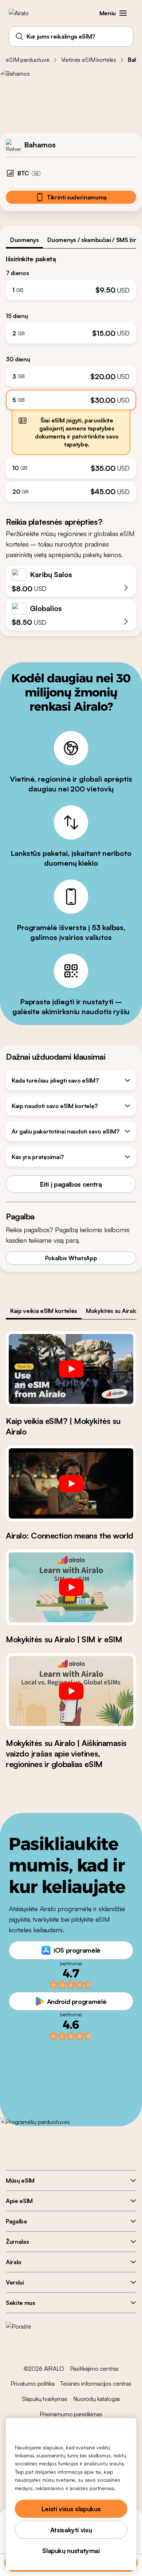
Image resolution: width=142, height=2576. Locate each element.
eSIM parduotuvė (28, 60)
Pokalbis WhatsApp (71, 1258)
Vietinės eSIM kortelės (89, 60)
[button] (123, 13)
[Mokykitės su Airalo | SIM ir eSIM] (71, 1587)
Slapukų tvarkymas (45, 2399)
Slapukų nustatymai (71, 2551)
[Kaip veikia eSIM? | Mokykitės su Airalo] (71, 1369)
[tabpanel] (71, 375)
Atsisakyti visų (71, 2530)
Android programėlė (77, 2001)
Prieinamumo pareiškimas (71, 2414)
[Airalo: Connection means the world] (71, 1483)
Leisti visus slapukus (71, 2509)
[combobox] (71, 36)
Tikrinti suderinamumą (77, 197)
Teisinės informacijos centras (96, 2384)
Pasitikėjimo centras (94, 2369)
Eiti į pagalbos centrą (71, 1184)
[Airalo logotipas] (24, 13)
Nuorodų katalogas (97, 2399)
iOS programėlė (77, 1950)
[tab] (24, 240)
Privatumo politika (32, 2384)
